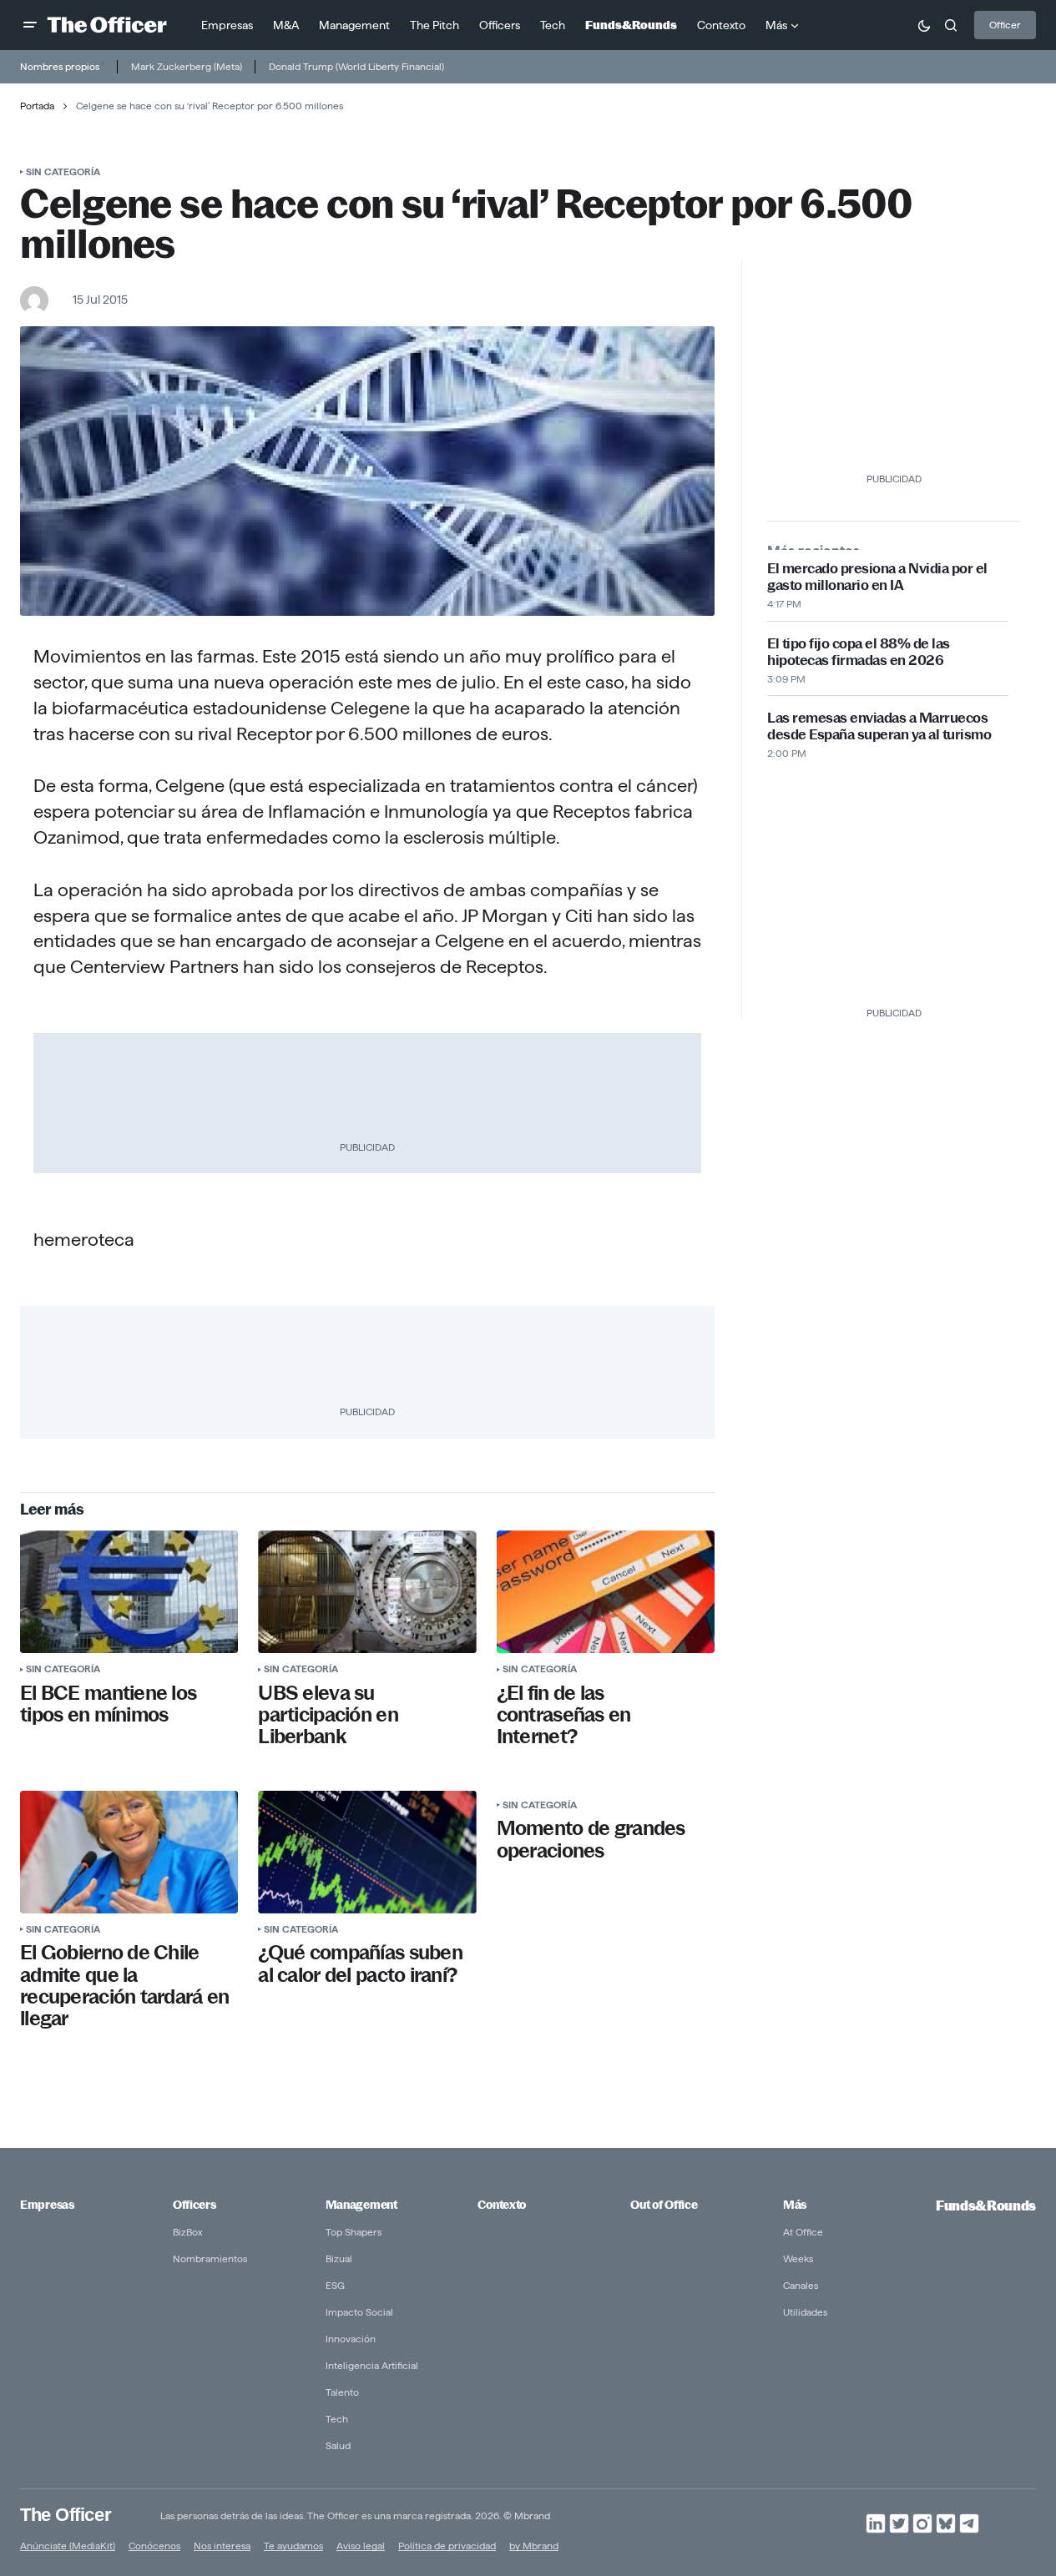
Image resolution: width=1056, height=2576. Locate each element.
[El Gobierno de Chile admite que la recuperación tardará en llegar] (129, 1852)
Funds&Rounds (986, 2206)
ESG (335, 2285)
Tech (337, 2419)
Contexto (502, 2205)
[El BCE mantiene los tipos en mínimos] (129, 1592)
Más (795, 2205)
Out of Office (664, 2205)
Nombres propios (60, 66)
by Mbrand (534, 2546)
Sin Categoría (63, 171)
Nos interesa (222, 2546)
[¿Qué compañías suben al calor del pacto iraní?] (367, 1852)
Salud (338, 2445)
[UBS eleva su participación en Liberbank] (367, 1592)
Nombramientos (210, 2258)
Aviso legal (361, 2546)
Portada (37, 106)
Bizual (339, 2258)
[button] (30, 25)
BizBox (188, 2232)
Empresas (47, 2205)
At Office (803, 2232)
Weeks (798, 2258)
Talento (342, 2392)
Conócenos (154, 2546)
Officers (195, 2205)
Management (361, 2205)
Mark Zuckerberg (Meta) (187, 66)
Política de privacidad (447, 2546)
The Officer (66, 2515)
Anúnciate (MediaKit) (68, 2546)
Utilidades (805, 2312)
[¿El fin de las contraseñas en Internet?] (606, 1592)
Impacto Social (359, 2312)
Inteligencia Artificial (372, 2365)
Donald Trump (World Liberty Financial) (356, 66)
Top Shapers (354, 2232)
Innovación (351, 2339)
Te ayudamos (293, 2546)
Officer (1005, 25)
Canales (801, 2285)
